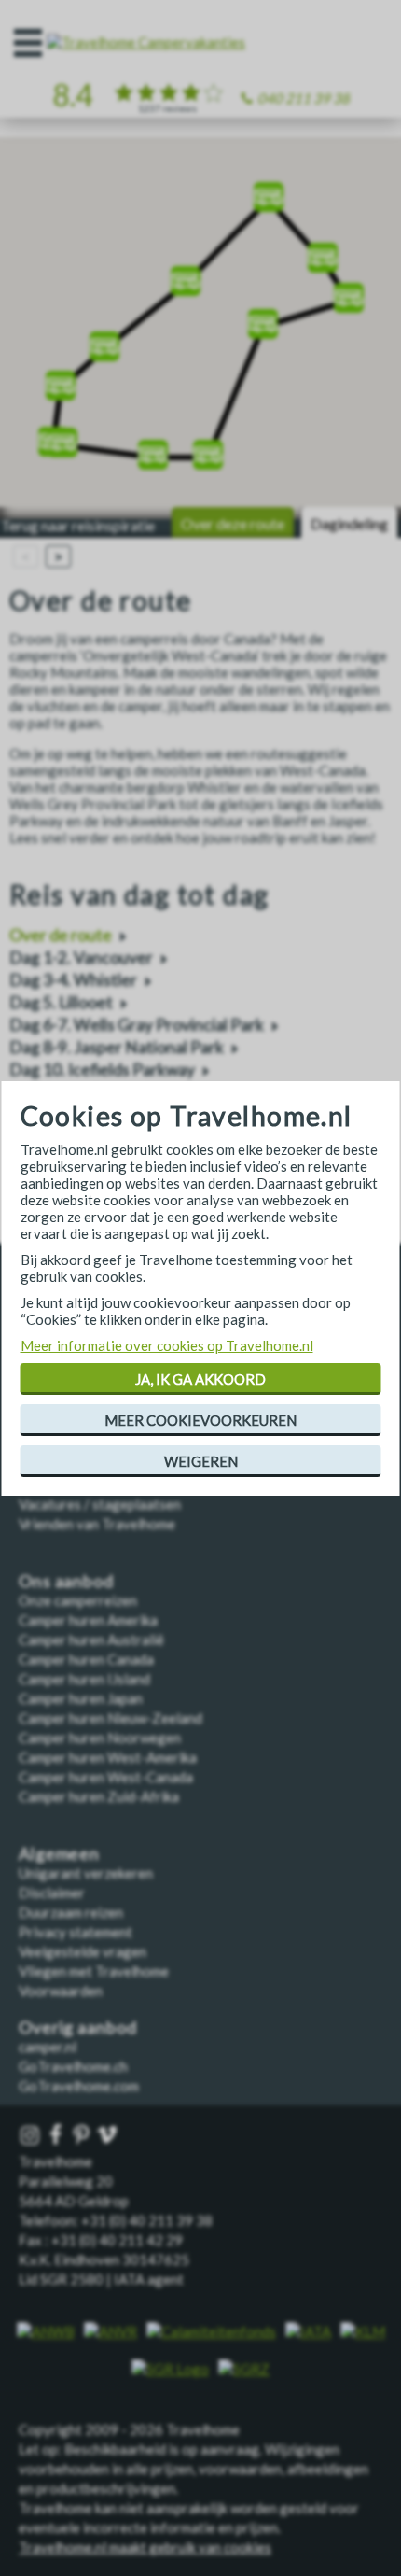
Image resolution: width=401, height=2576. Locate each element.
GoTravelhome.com (79, 2086)
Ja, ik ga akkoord (200, 1379)
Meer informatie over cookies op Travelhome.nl (167, 1345)
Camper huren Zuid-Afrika (99, 1796)
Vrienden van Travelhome (97, 1524)
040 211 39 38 (304, 98)
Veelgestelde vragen (83, 1951)
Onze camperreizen (78, 1600)
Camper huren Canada (86, 1659)
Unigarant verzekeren (86, 1873)
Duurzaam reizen (71, 1912)
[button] (53, 436)
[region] (200, 329)
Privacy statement (76, 1932)
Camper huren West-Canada (106, 1777)
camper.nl (48, 2047)
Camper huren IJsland (84, 1679)
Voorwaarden (61, 1991)
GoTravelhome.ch (73, 2066)
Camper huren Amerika (88, 1620)
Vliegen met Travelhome (94, 1971)
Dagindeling (349, 523)
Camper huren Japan (81, 1698)
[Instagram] (32, 2136)
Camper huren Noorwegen (100, 1738)
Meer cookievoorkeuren (200, 1420)
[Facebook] (58, 2136)
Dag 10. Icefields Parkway (102, 1070)
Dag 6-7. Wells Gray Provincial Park (137, 1025)
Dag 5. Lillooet (61, 1002)
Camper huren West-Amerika (108, 1757)
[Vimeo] (109, 2136)
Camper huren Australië (91, 1640)
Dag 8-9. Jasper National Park (117, 1047)
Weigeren (201, 1461)
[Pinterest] (83, 2136)
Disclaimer (52, 1893)
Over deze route (233, 523)
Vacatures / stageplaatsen (100, 1504)
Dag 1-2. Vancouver (81, 957)
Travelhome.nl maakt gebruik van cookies (145, 2547)
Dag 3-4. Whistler (73, 980)
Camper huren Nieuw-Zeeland (111, 1718)
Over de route (61, 935)
